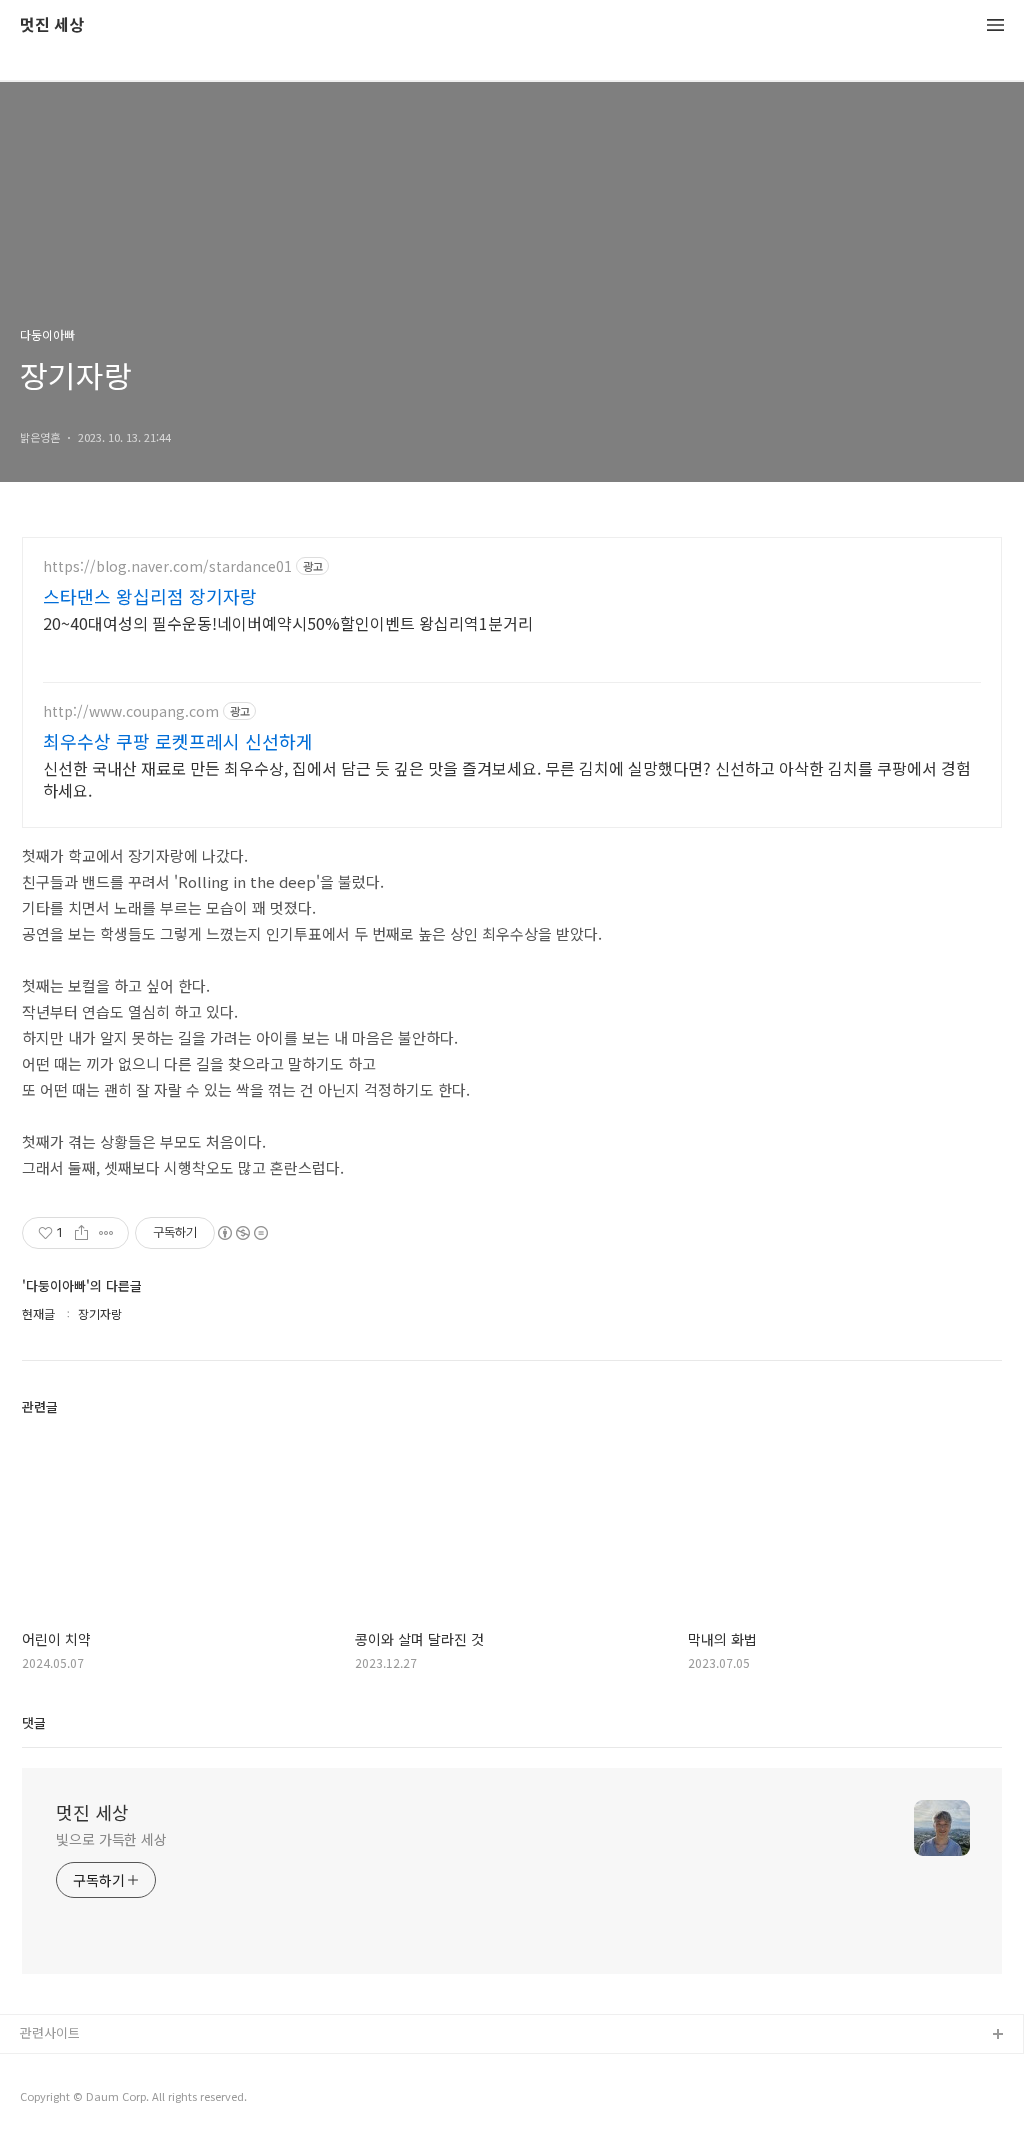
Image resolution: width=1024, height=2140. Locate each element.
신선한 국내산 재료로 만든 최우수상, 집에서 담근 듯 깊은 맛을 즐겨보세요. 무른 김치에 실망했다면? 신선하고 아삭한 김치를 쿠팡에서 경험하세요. (507, 778)
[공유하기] (81, 1233)
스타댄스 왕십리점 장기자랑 (150, 596)
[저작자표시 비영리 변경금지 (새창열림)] (242, 1233)
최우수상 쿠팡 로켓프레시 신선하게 (178, 741)
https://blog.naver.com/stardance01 (167, 566)
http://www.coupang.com (131, 711)
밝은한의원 (51, 2067)
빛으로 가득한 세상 (111, 1839)
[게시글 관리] (106, 1233)
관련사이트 (50, 2032)
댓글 (34, 1722)
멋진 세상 (52, 25)
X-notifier (49, 2099)
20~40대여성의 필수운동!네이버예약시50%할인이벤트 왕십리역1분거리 (288, 622)
